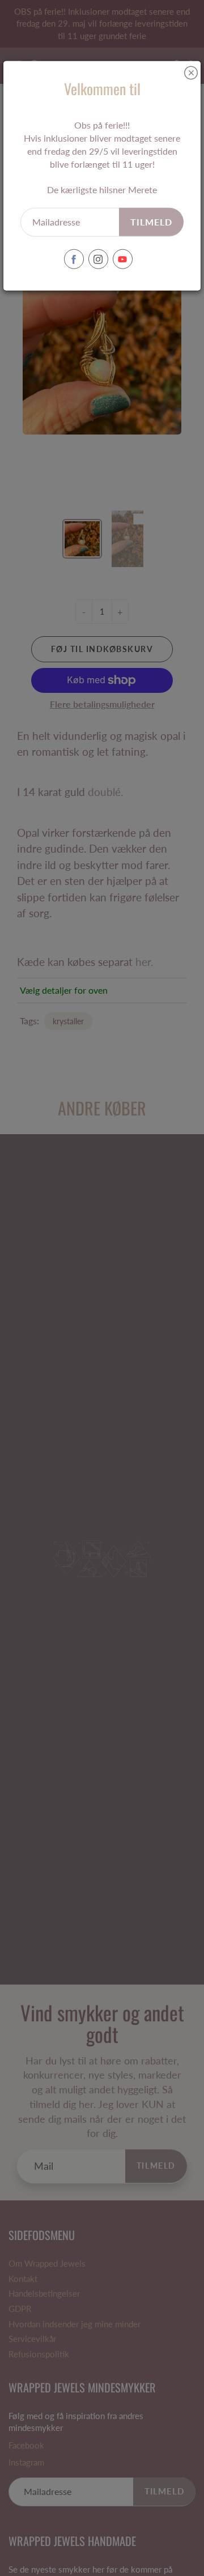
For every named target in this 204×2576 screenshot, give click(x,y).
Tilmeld (151, 222)
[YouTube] (123, 259)
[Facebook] (74, 259)
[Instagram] (98, 259)
